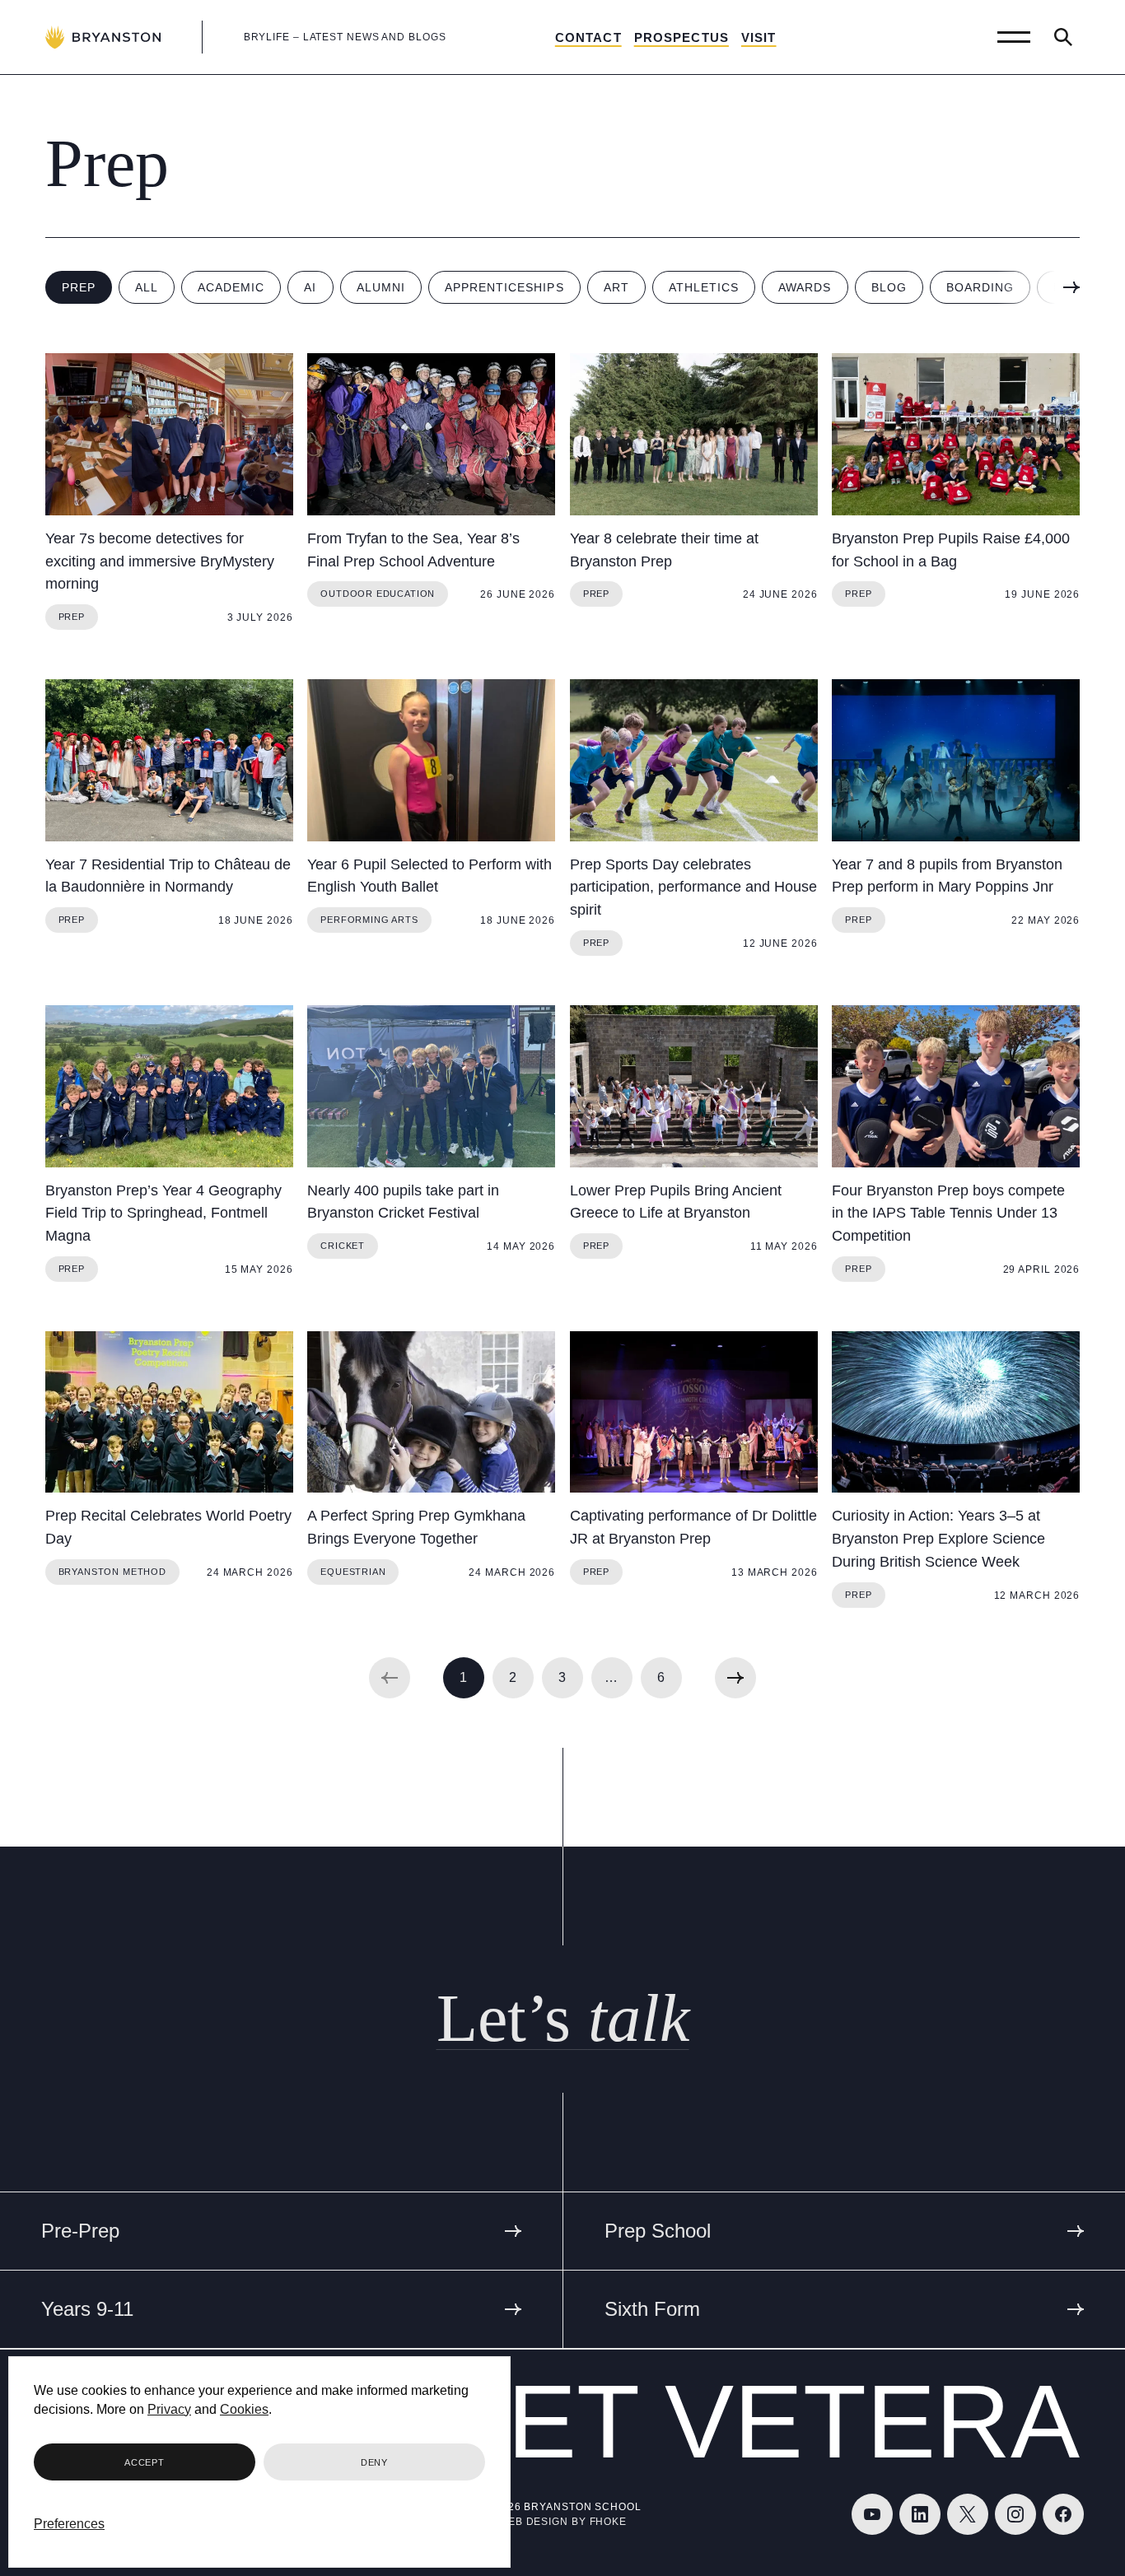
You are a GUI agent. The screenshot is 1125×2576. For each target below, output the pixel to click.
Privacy (169, 2409)
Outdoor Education (378, 594)
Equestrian (353, 1572)
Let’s (563, 2018)
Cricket (343, 1246)
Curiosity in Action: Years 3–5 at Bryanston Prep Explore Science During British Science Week (938, 1539)
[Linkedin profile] (920, 2514)
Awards (805, 287)
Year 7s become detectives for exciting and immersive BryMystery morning (160, 561)
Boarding (980, 287)
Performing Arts (369, 920)
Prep (79, 287)
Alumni (381, 287)
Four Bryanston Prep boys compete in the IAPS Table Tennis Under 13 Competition (948, 1213)
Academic (231, 287)
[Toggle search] (1063, 37)
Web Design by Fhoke (562, 2522)
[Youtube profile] (872, 2514)
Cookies (244, 2409)
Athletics (704, 287)
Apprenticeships (504, 287)
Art (616, 287)
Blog (889, 287)
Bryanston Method (112, 1572)
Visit (759, 37)
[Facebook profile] (1063, 2514)
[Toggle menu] (1014, 37)
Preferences (69, 2524)
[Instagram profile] (1015, 2514)
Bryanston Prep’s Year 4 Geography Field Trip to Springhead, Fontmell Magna (163, 1213)
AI (310, 287)
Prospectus (682, 37)
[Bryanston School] (103, 37)
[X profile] (968, 2514)
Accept (145, 2462)
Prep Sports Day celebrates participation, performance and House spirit (693, 887)
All (147, 287)
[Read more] (169, 434)
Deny (374, 2462)
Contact (588, 37)
